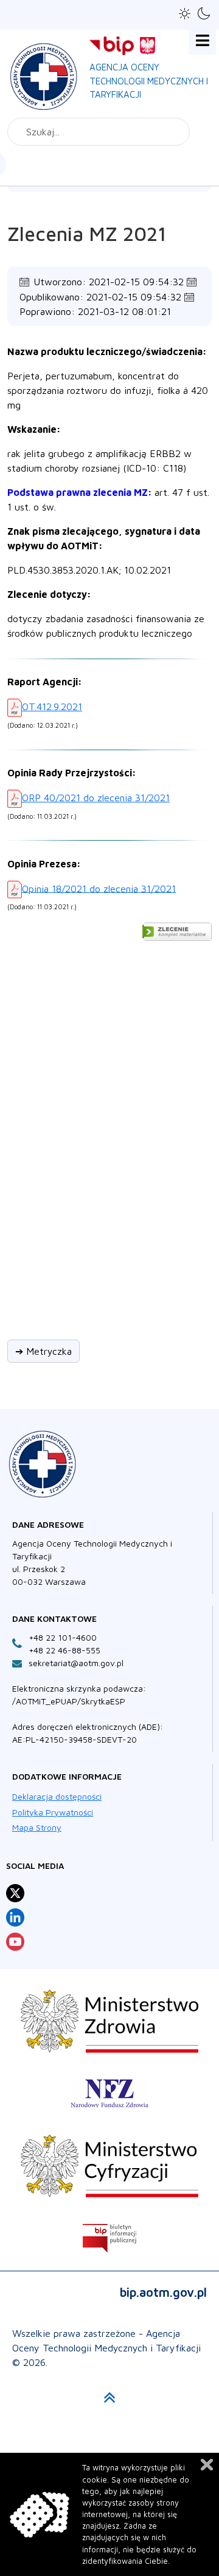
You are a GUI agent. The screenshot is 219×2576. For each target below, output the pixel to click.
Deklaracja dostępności (57, 1796)
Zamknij (207, 2465)
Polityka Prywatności (53, 1812)
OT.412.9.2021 (52, 707)
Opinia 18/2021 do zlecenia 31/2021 (99, 888)
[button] (185, 14)
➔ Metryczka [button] (43, 1351)
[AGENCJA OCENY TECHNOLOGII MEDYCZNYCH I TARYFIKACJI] (44, 74)
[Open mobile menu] (202, 41)
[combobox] (99, 132)
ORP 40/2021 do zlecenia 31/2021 (96, 798)
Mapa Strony (37, 1827)
